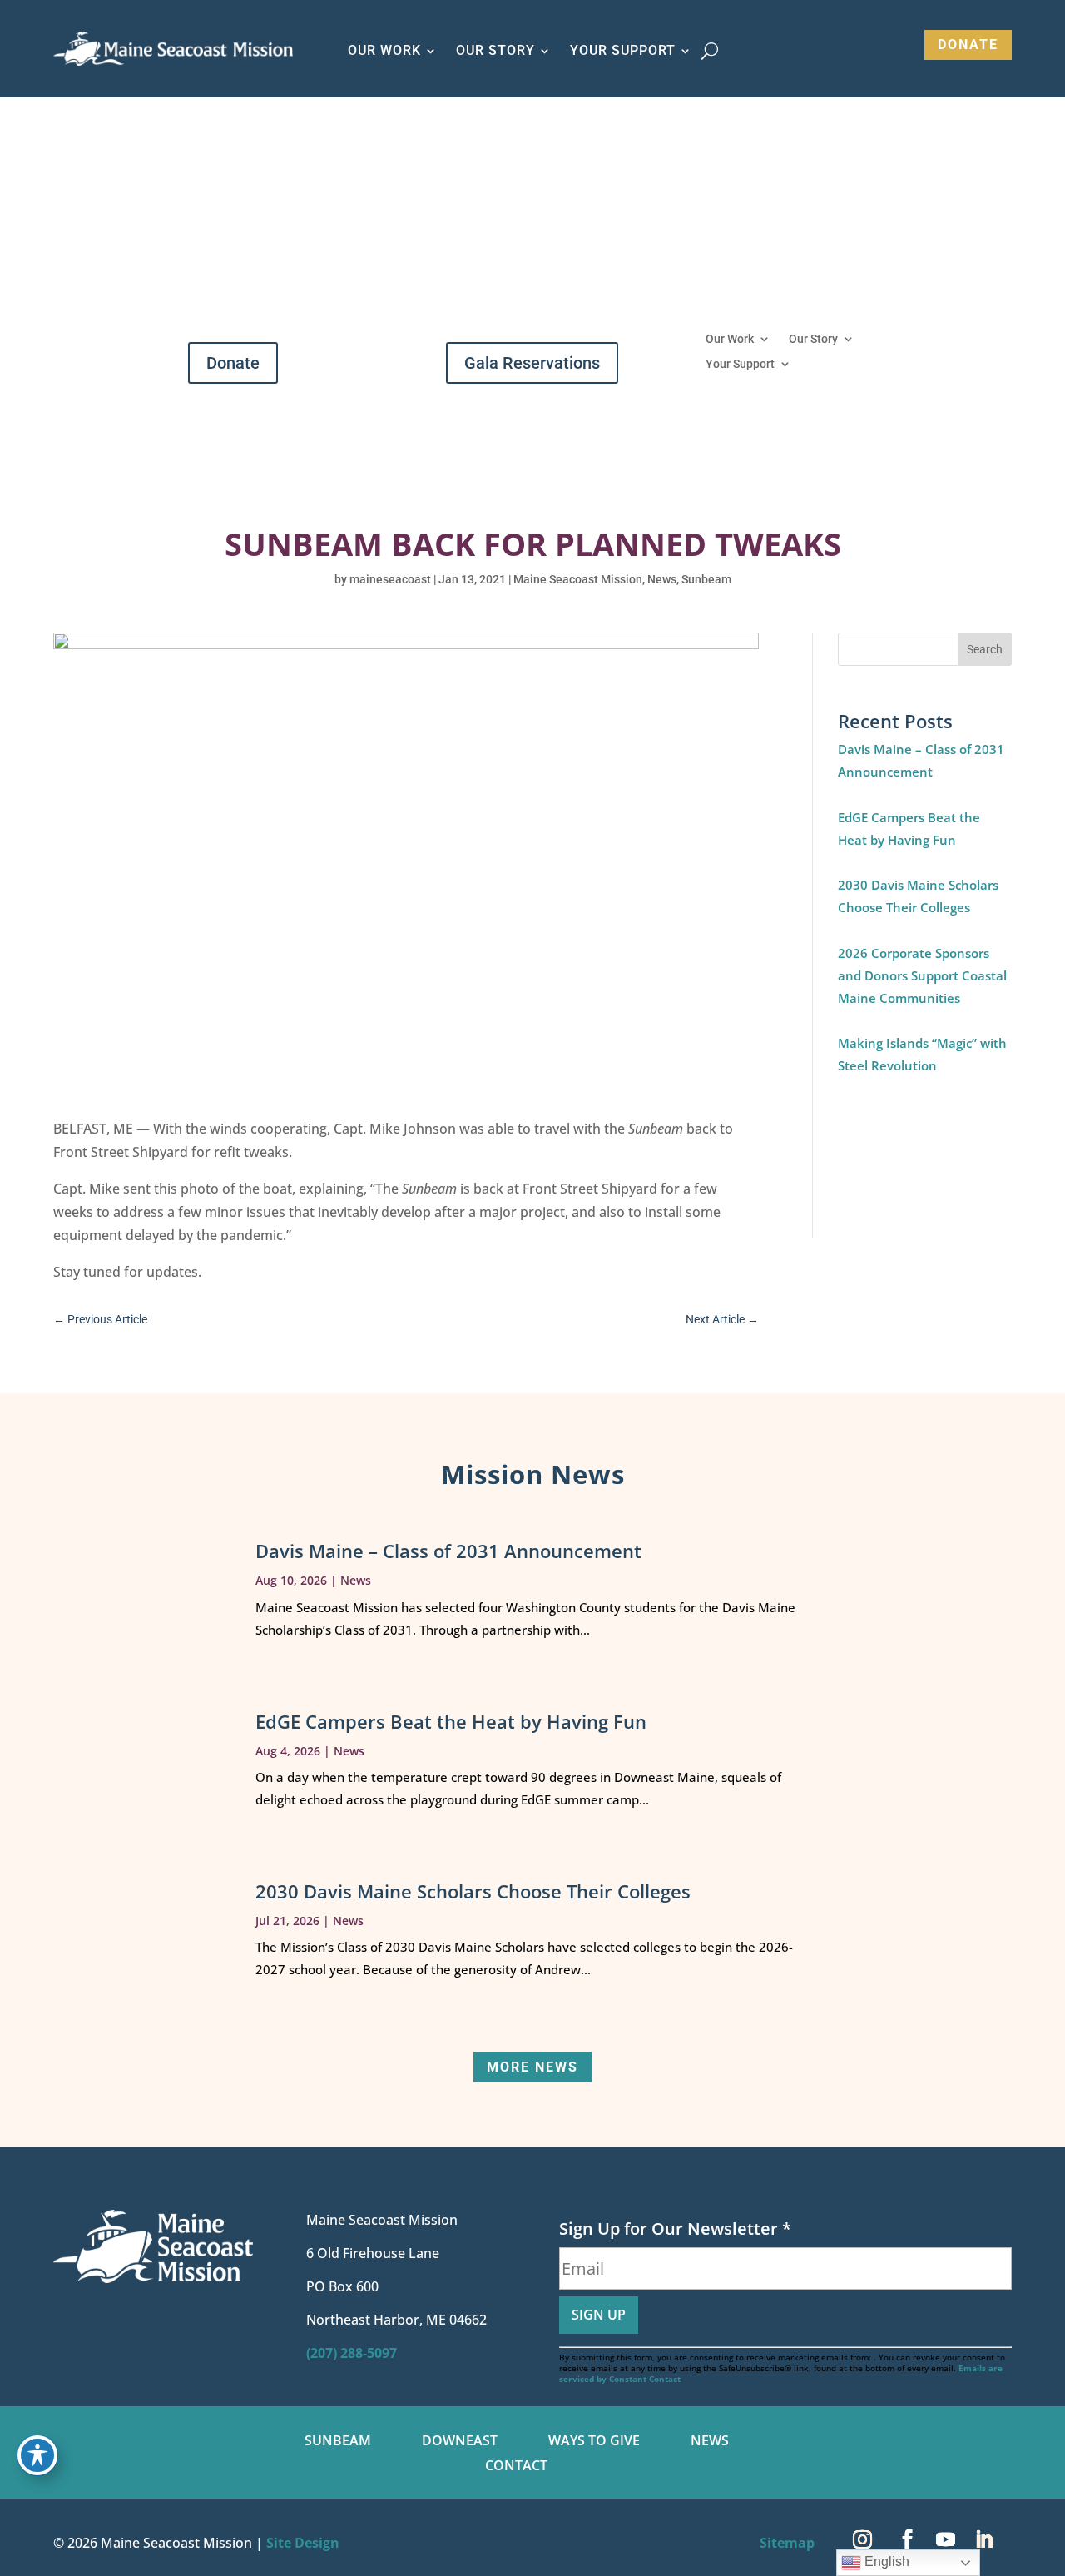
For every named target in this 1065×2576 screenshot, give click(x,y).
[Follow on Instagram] (862, 2539)
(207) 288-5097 (352, 2353)
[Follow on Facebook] (907, 2539)
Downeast (460, 2442)
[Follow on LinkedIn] (983, 2539)
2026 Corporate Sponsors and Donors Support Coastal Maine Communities (922, 975)
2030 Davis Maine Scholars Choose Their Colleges (473, 1891)
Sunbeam (706, 579)
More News (532, 2067)
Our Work (730, 339)
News (662, 579)
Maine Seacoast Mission (578, 579)
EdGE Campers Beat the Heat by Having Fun (451, 1721)
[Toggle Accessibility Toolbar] (37, 2455)
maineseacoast (390, 579)
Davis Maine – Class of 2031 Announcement (448, 1551)
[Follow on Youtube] (945, 2539)
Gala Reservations (532, 363)
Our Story (813, 339)
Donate (968, 45)
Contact (516, 2467)
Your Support (740, 364)
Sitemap (787, 2543)
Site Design (303, 2543)
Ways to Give (594, 2442)
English (885, 2561)
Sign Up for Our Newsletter (675, 2229)
